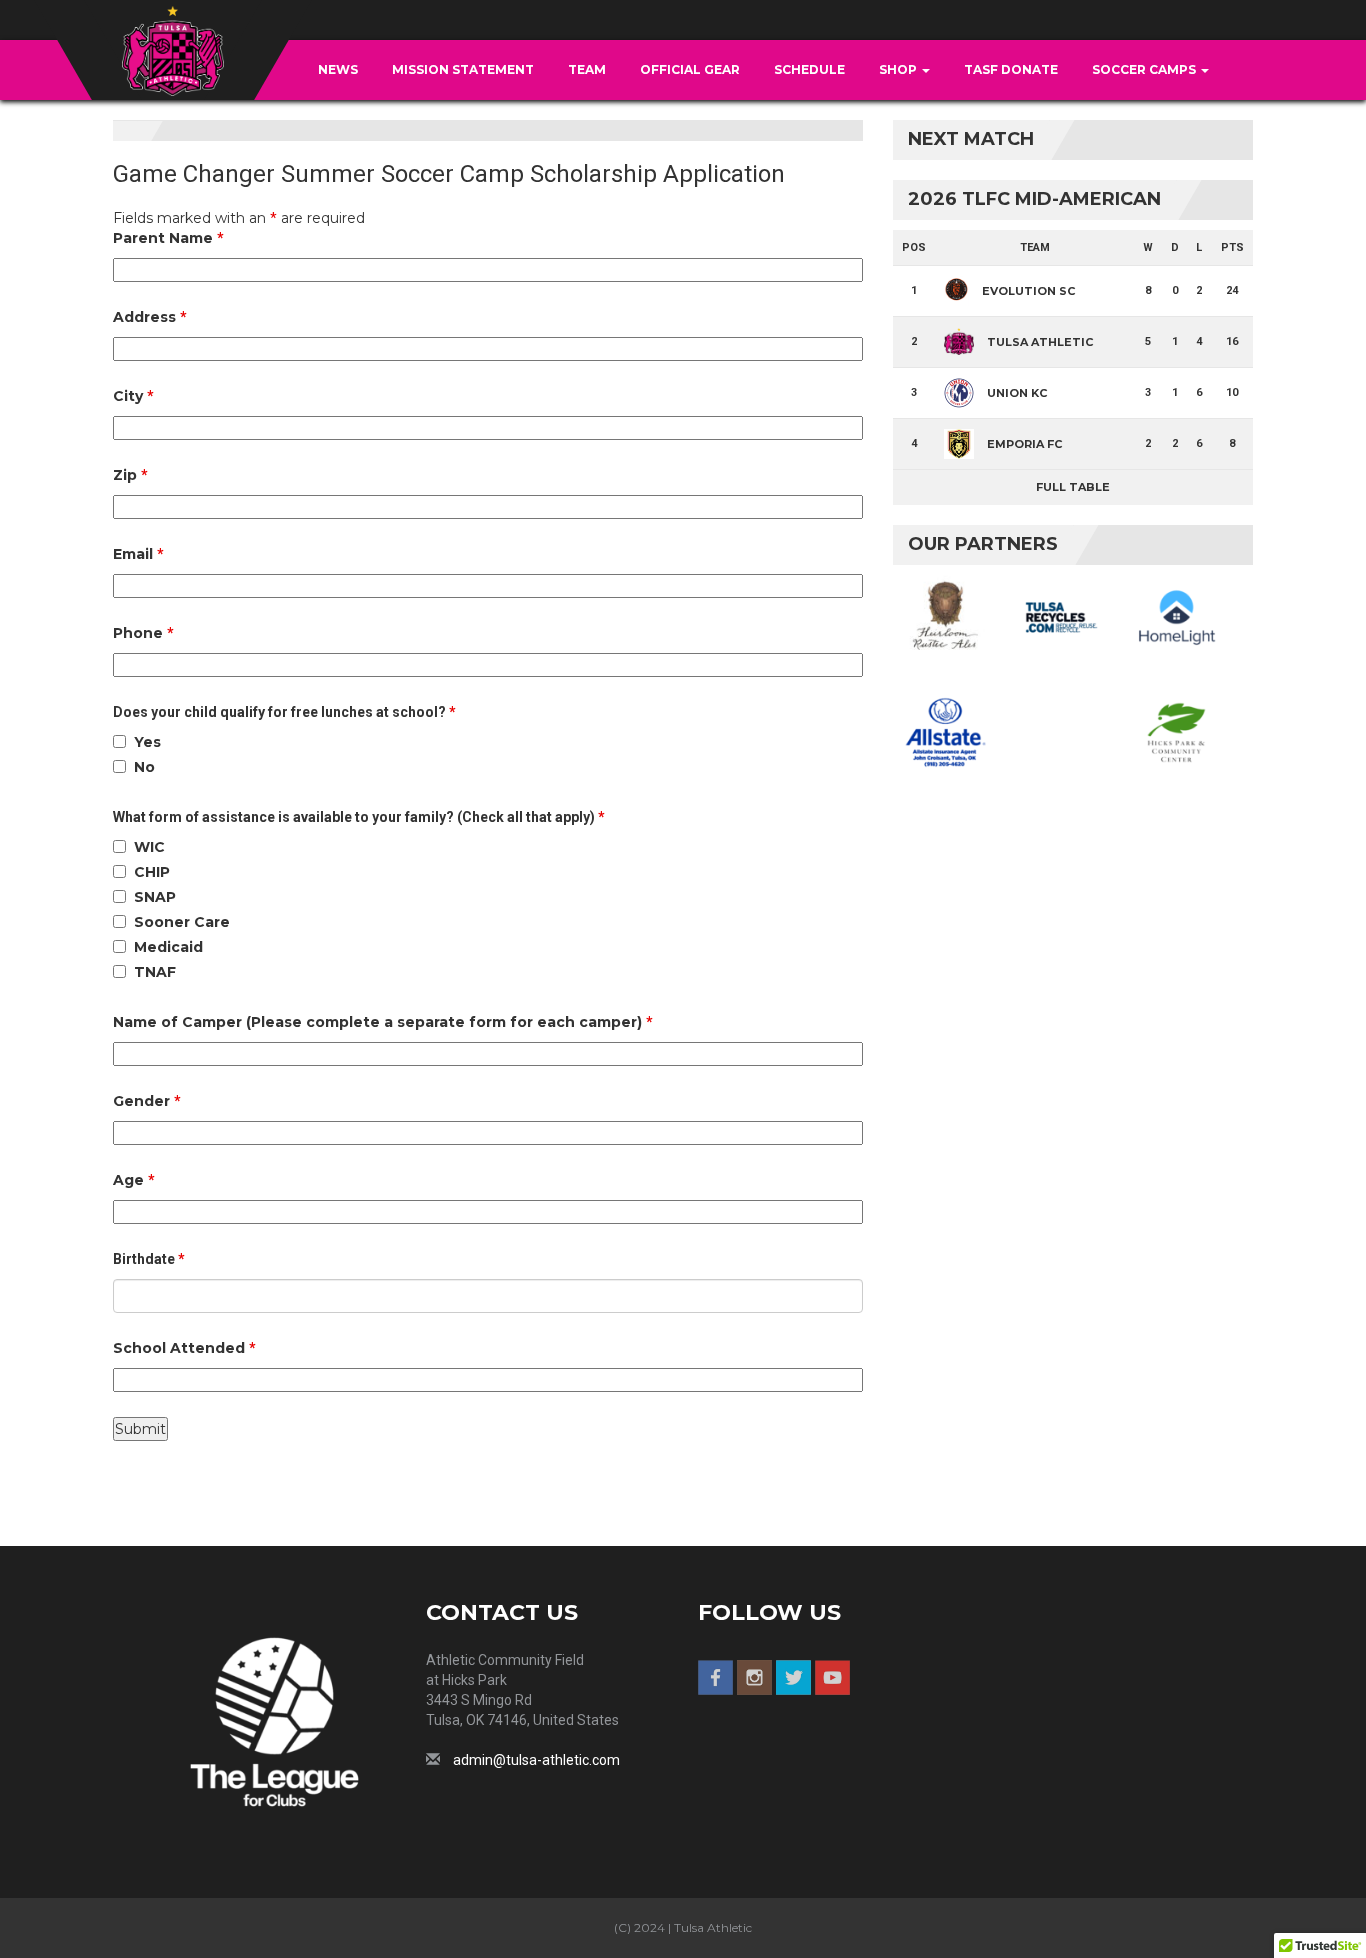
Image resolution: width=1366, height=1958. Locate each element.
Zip (130, 475)
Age (134, 1180)
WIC (149, 847)
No (144, 767)
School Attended (184, 1348)
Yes (147, 742)
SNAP (155, 897)
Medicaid (168, 947)
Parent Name (168, 238)
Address (150, 317)
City (133, 396)
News (338, 69)
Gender (147, 1101)
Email (138, 554)
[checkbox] (119, 741)
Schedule (809, 69)
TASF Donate (1011, 69)
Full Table (1073, 487)
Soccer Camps (1145, 69)
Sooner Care (182, 922)
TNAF (155, 972)
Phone (143, 633)
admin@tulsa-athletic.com (536, 1760)
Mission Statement (463, 69)
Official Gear (690, 69)
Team (587, 69)
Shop (899, 69)
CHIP (152, 872)
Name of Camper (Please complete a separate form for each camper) (383, 1022)
